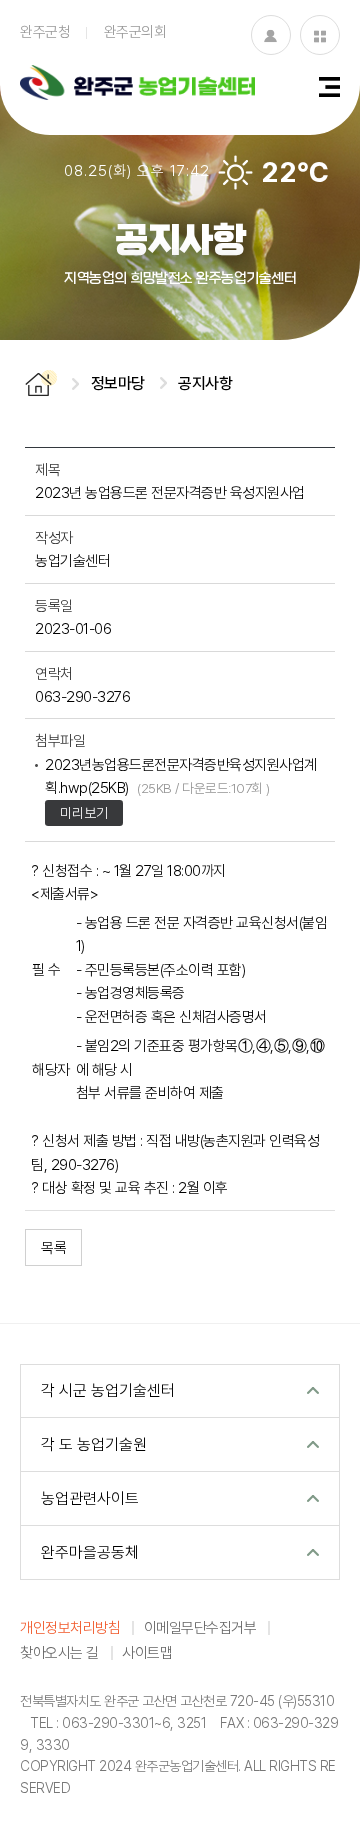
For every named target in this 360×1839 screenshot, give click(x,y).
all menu (329, 87)
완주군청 (45, 31)
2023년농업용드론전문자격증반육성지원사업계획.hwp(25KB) (181, 775)
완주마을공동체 (90, 1552)
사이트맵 (147, 1652)
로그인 (271, 35)
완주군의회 (135, 31)
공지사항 (205, 383)
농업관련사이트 (90, 1498)
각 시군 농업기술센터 (108, 1390)
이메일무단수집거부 (200, 1627)
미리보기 (84, 812)
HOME (41, 383)
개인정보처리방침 (70, 1627)
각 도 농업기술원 (94, 1444)
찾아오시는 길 (59, 1652)
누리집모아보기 (320, 35)
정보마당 (118, 383)
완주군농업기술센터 (137, 85)
